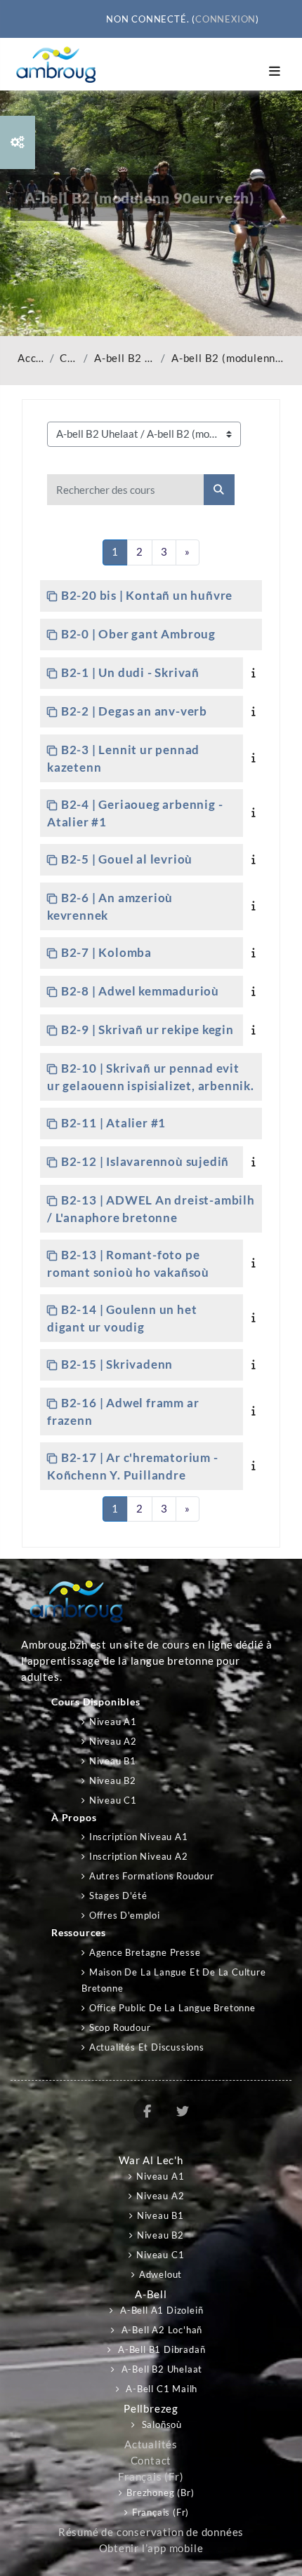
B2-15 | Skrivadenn (117, 1364)
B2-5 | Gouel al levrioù (127, 859)
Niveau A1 (113, 1722)
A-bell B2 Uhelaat (125, 358)
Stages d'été (118, 1896)
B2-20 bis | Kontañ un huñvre (147, 595)
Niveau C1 (113, 1800)
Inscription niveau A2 (139, 1856)
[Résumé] (256, 672)
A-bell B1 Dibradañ (160, 2349)
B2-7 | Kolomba (106, 952)
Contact (151, 2461)
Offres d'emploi (125, 1915)
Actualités (151, 2444)
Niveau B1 (113, 1761)
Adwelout (160, 2274)
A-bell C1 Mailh (161, 2389)
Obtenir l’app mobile (151, 2548)
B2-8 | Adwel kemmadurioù (140, 991)
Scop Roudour (120, 2027)
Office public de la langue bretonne (172, 2008)
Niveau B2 (113, 1780)
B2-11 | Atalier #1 (113, 1123)
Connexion (225, 19)
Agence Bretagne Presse (145, 1952)
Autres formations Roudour (152, 1876)
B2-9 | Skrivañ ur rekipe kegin (147, 1029)
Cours (69, 358)
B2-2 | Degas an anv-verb (134, 711)
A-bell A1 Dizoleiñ (160, 2310)
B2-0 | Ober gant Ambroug (138, 634)
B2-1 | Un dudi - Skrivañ (130, 672)
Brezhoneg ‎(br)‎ (160, 2493)
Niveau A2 (113, 1741)
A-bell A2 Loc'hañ (160, 2330)
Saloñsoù (160, 2424)
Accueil (31, 358)
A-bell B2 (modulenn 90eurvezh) (228, 358)
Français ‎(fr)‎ (151, 2477)
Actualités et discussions (147, 2047)
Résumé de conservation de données (151, 2532)
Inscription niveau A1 (139, 1837)
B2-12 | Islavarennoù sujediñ (145, 1161)
